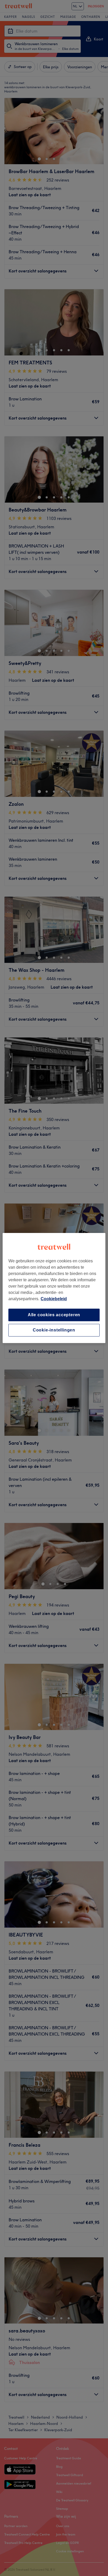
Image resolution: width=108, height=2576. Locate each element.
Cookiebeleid (54, 1299)
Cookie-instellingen (54, 1330)
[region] (54, 1288)
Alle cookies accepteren (54, 1315)
